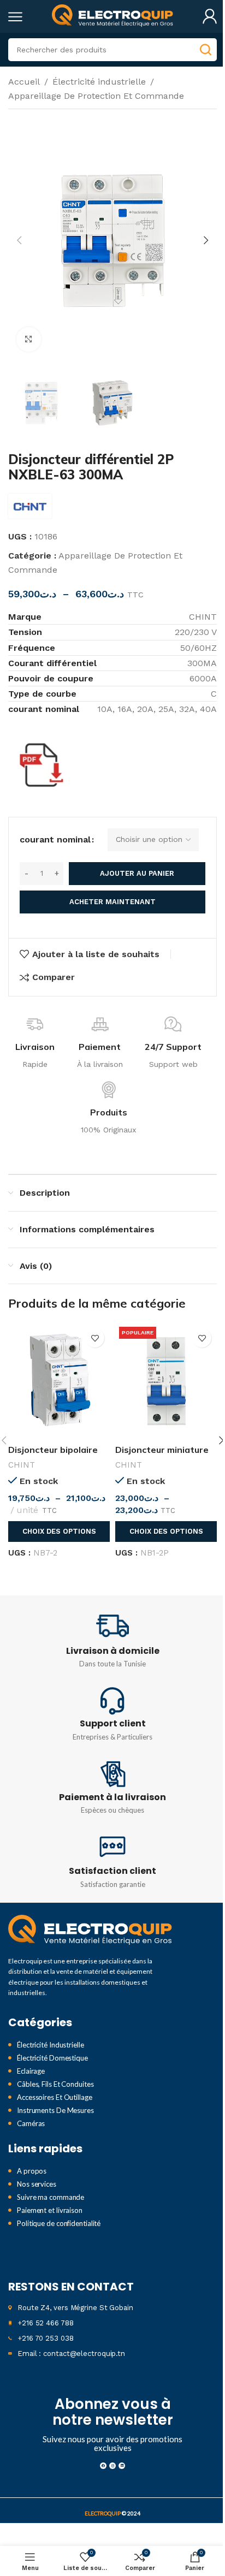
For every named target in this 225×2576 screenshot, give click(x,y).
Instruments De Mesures (55, 2110)
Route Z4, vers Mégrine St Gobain (75, 2308)
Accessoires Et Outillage (55, 2097)
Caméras (31, 2123)
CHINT (22, 1465)
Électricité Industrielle (51, 2045)
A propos (32, 2171)
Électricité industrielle (99, 82)
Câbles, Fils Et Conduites (55, 2084)
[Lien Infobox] (112, 1640)
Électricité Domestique (52, 2058)
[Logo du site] (112, 16)
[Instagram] (112, 2466)
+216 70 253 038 (46, 2338)
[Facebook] (103, 2466)
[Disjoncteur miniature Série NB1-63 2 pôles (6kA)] (166, 1381)
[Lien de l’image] (90, 1930)
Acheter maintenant (112, 902)
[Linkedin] (122, 2466)
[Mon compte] (210, 16)
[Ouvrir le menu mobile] (15, 16)
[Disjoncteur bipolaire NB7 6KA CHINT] (59, 1381)
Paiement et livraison (50, 2210)
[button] (19, 240)
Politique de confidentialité (59, 2223)
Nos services (37, 2184)
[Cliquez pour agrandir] (29, 339)
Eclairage (31, 2071)
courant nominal (55, 839)
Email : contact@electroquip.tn (71, 2354)
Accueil (24, 82)
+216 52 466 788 (46, 2323)
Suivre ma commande (51, 2197)
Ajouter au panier (137, 873)
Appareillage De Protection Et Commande (96, 96)
